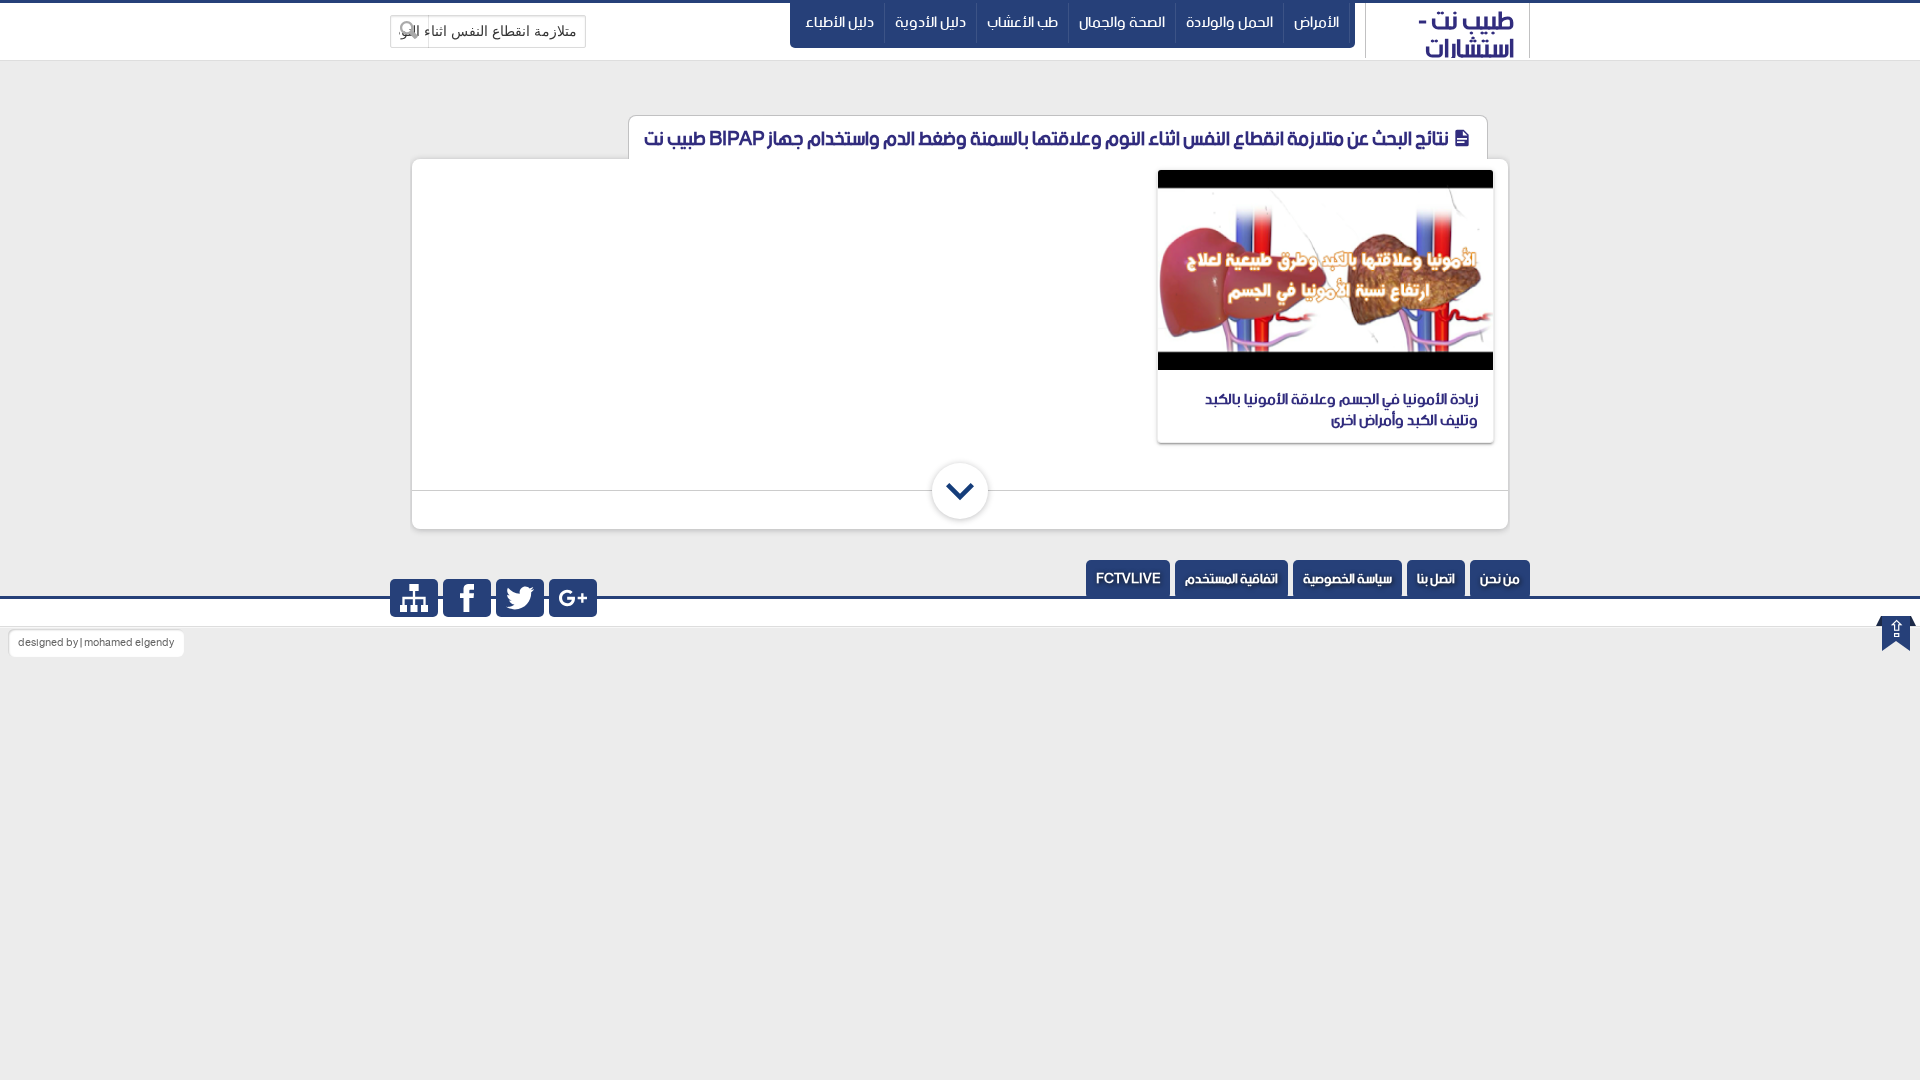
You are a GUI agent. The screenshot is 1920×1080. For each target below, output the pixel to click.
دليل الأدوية (930, 22)
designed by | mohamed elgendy (96, 643)
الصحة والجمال (1122, 22)
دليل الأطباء (839, 22)
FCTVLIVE (1128, 579)
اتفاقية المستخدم (1231, 579)
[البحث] (409, 31)
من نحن (1500, 579)
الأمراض (1316, 22)
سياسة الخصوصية (1347, 579)
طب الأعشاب (1022, 22)
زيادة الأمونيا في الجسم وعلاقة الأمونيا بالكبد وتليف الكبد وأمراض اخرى (1341, 410)
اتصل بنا (1436, 579)
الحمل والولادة (1229, 22)
